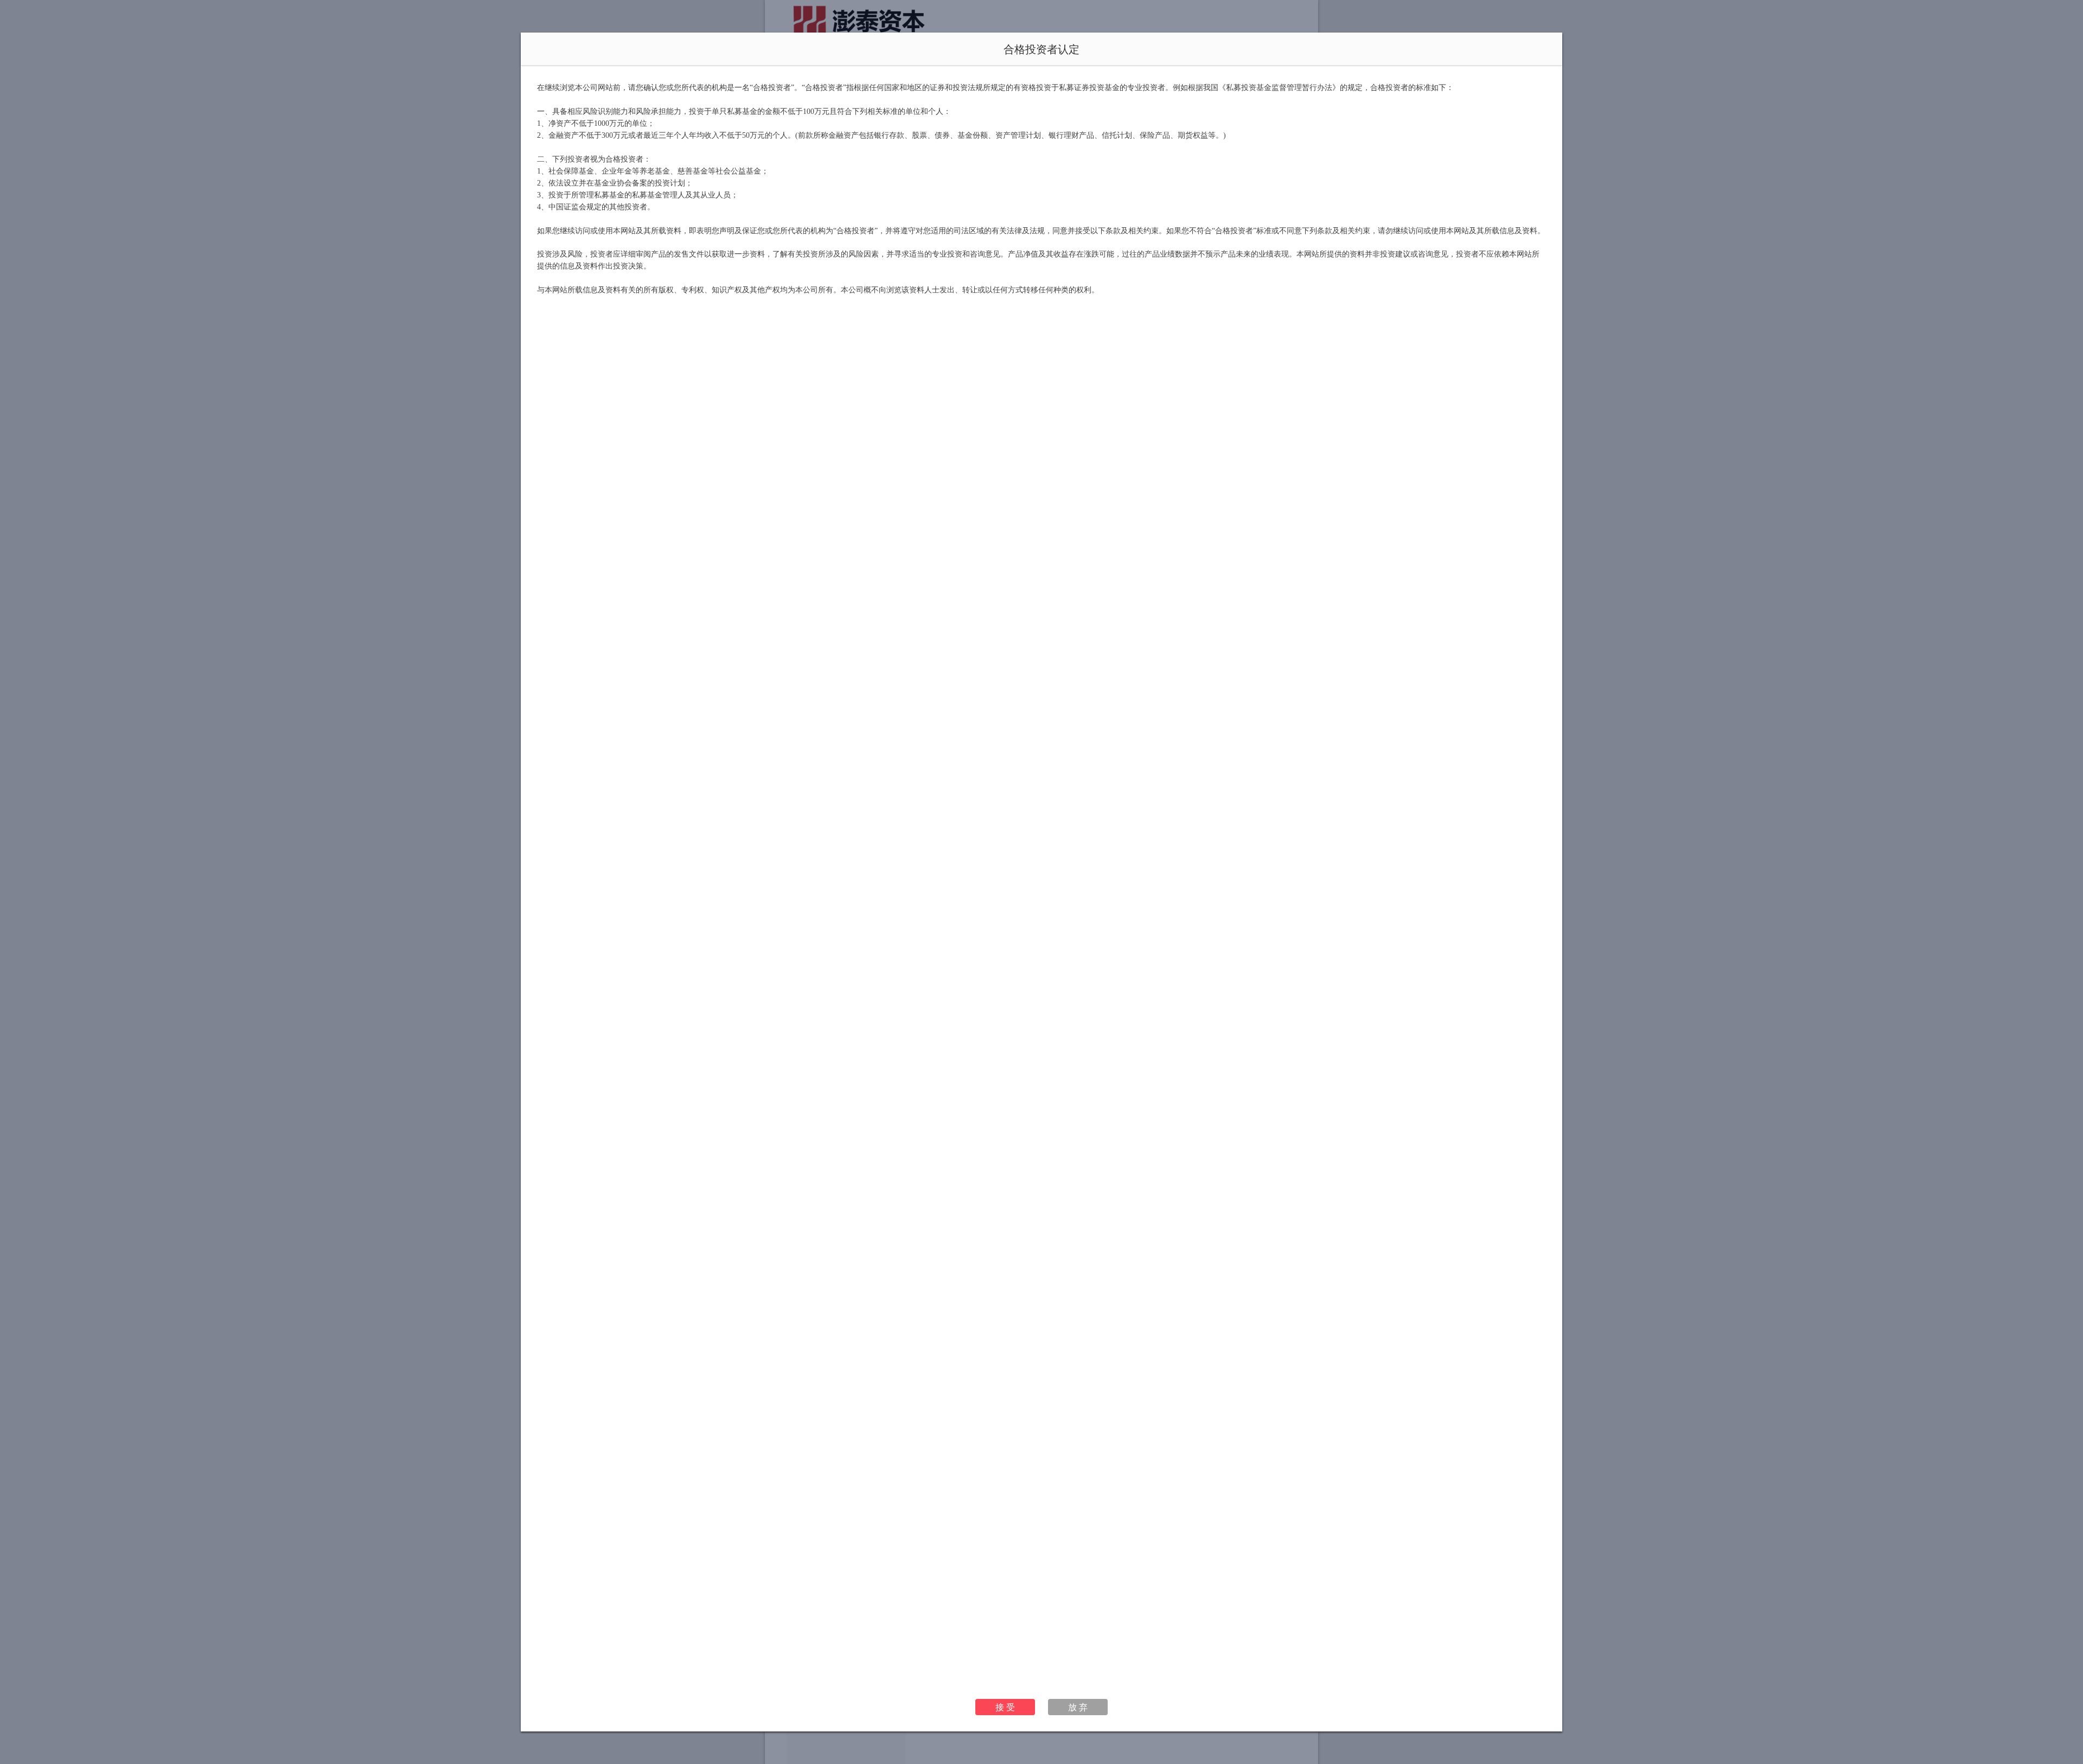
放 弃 (1078, 1707)
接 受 (1005, 1707)
